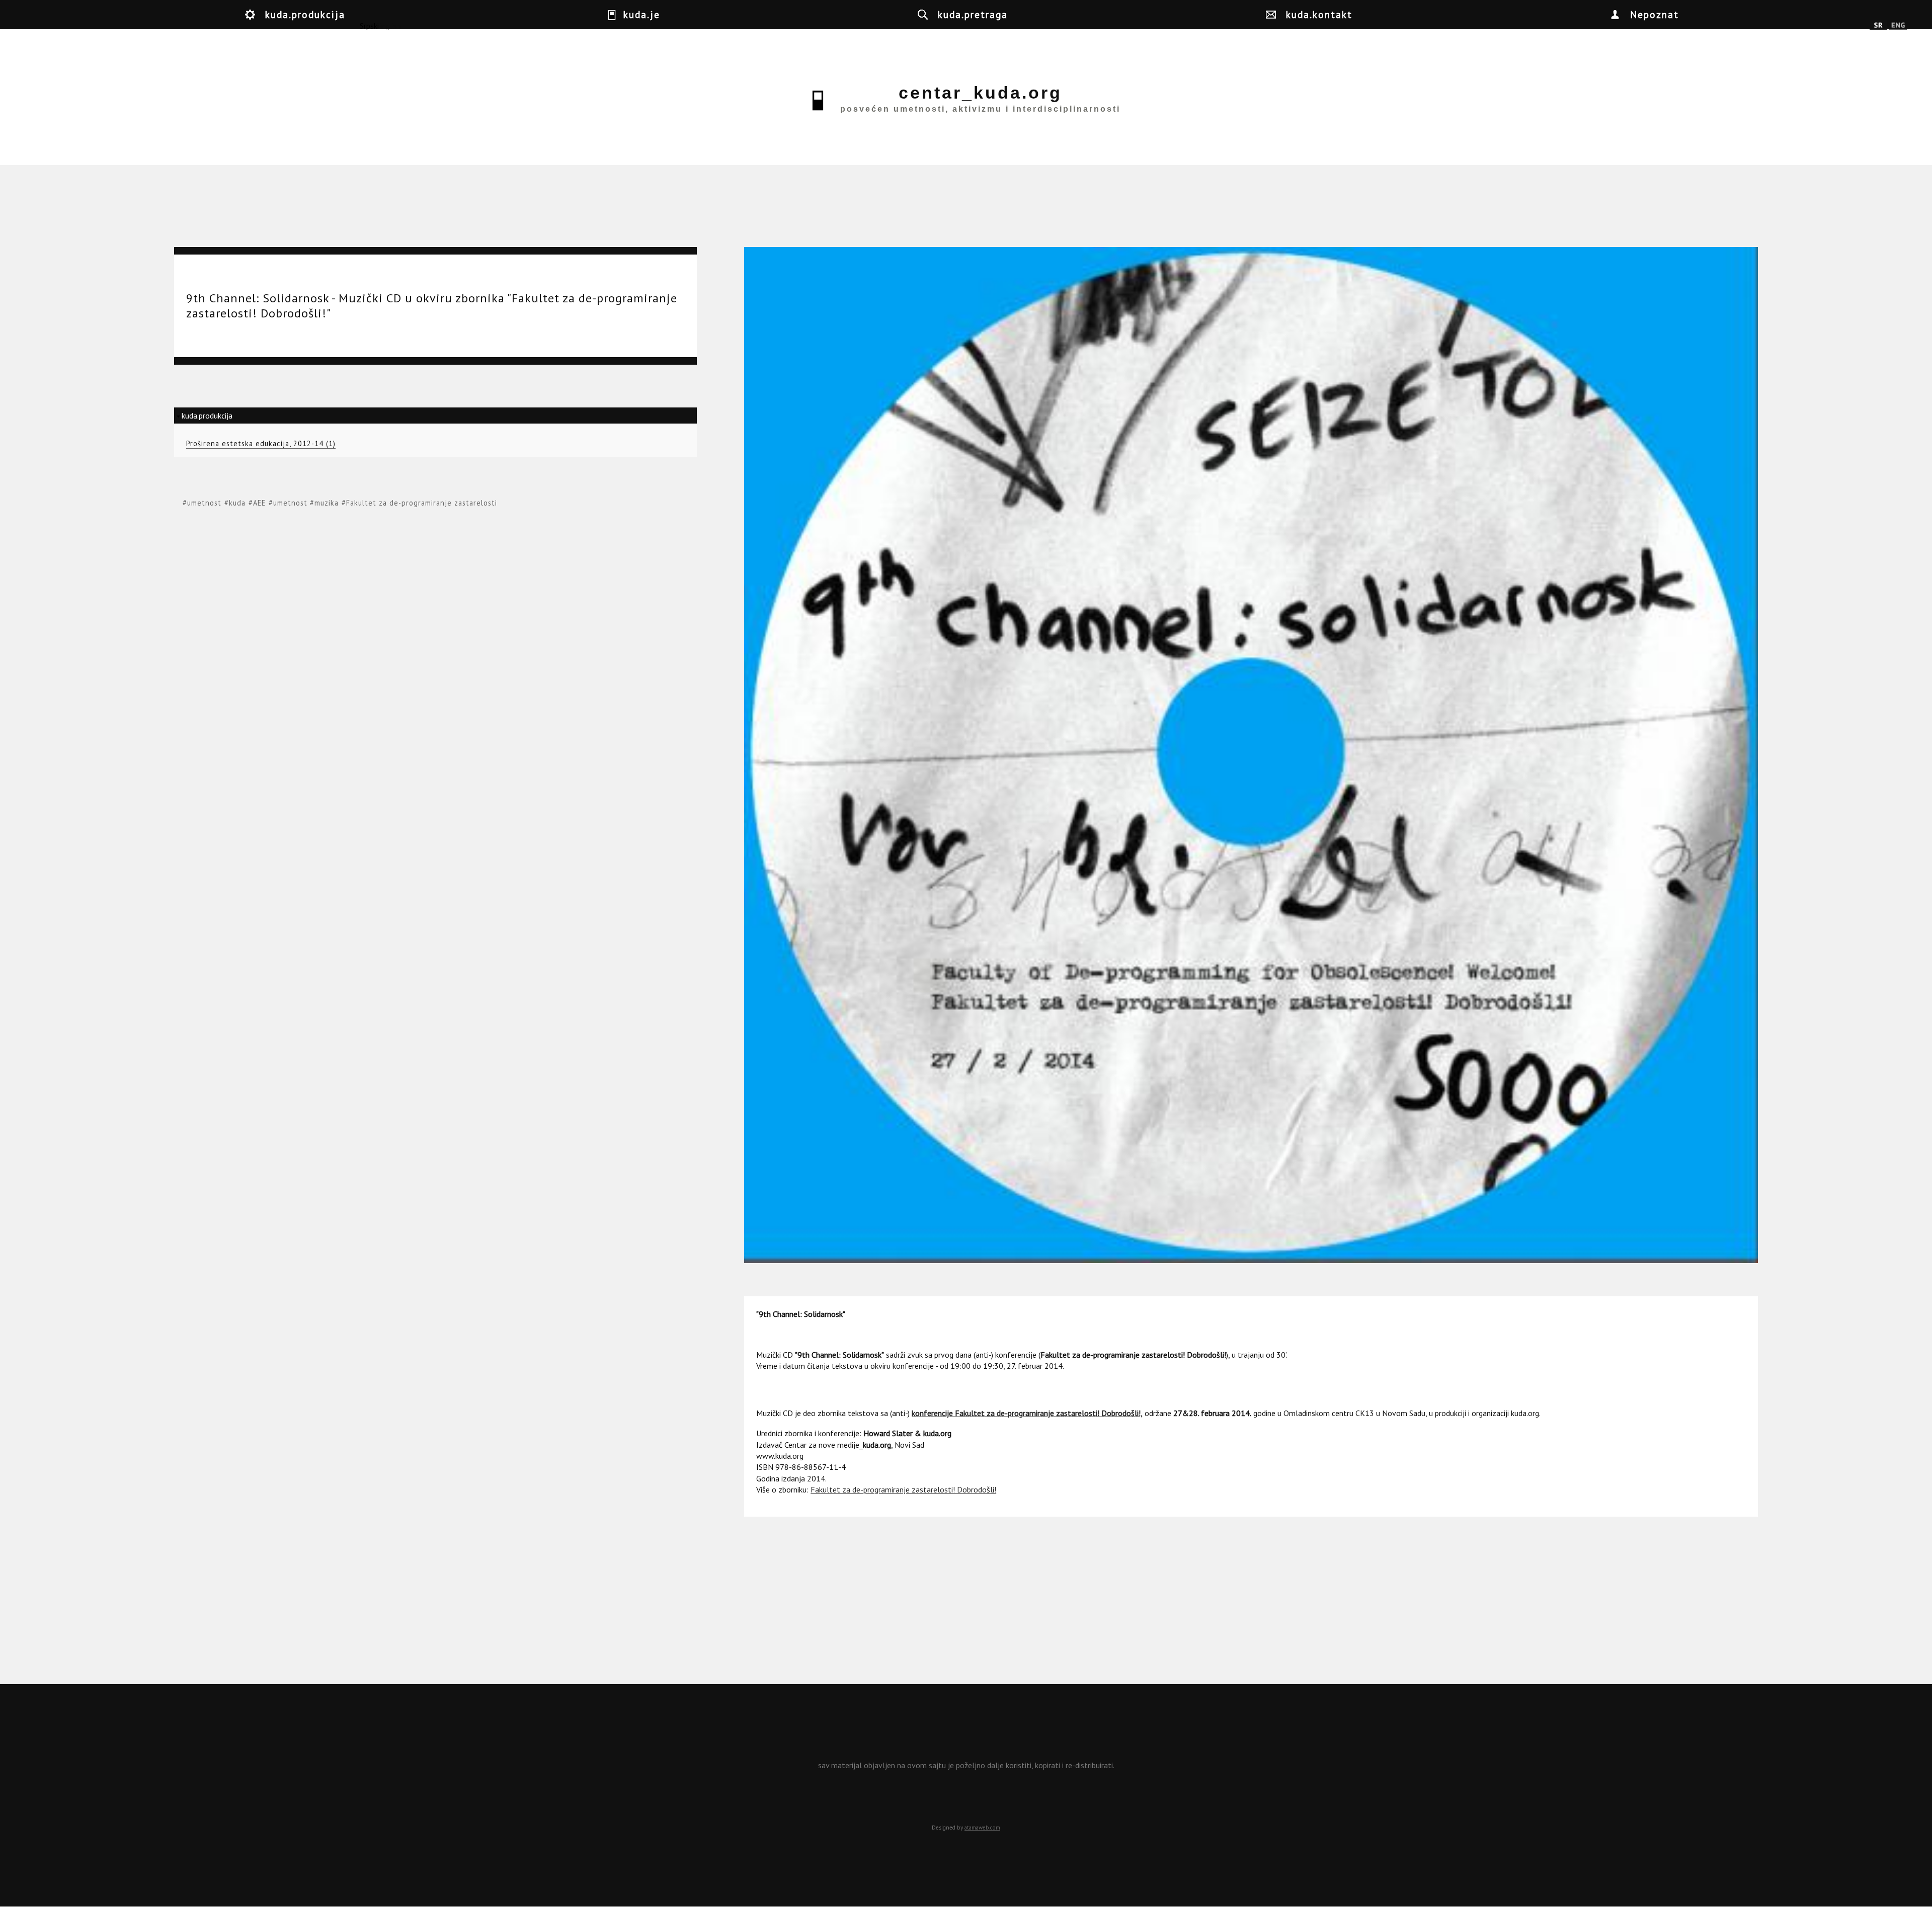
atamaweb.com (982, 1828)
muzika (327, 503)
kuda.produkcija (207, 416)
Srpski (1878, 26)
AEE (259, 503)
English (1898, 26)
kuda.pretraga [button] (973, 14)
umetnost (204, 503)
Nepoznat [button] (1655, 14)
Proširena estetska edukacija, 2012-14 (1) (261, 443)
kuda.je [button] (642, 14)
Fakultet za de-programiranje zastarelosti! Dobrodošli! (903, 1489)
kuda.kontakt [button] (1319, 14)
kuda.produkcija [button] (305, 14)
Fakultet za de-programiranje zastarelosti (422, 503)
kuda (237, 503)
